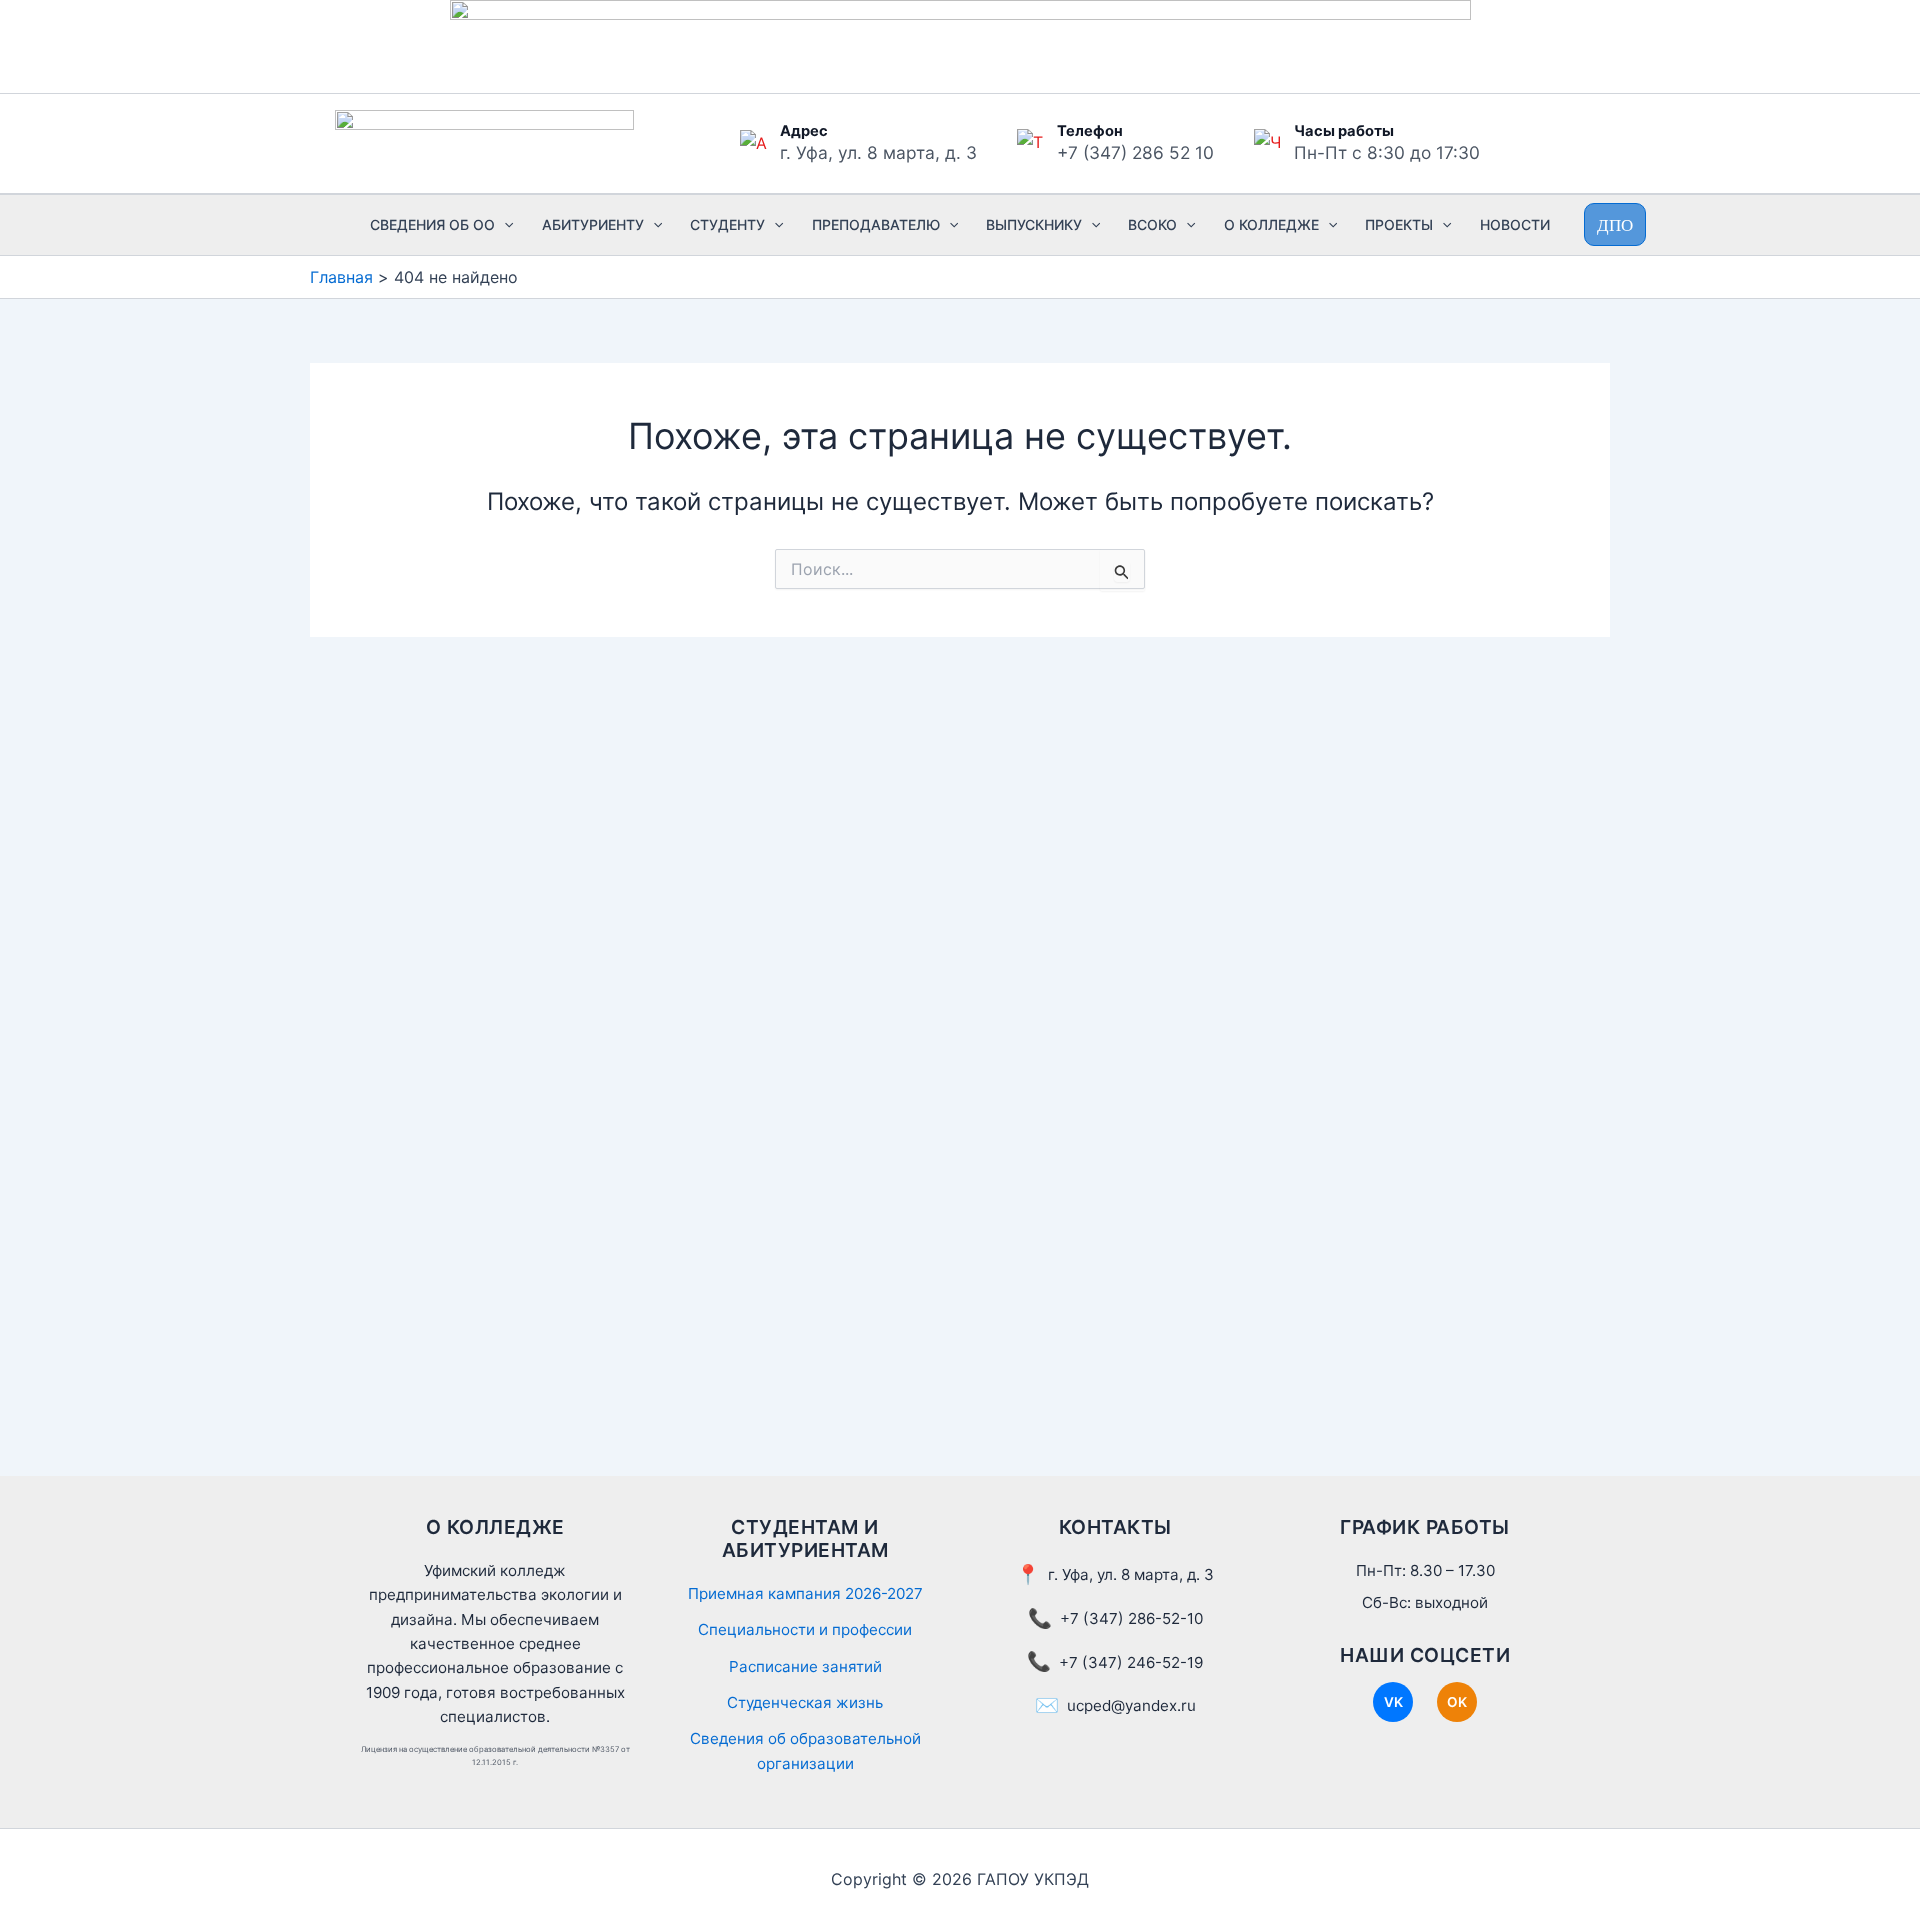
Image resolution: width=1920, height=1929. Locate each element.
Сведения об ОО (432, 224)
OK (1457, 1702)
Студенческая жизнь (805, 1702)
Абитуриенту (593, 224)
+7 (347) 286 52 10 (1135, 152)
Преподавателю (876, 224)
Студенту (727, 224)
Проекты (1399, 224)
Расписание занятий (805, 1666)
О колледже (1271, 224)
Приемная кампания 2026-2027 (805, 1593)
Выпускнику (1034, 224)
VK (1393, 1702)
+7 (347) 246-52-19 (1131, 1662)
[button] (504, 225)
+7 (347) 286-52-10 (1131, 1618)
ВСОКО (1152, 224)
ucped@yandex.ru (1131, 1705)
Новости (1515, 224)
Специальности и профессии (805, 1629)
